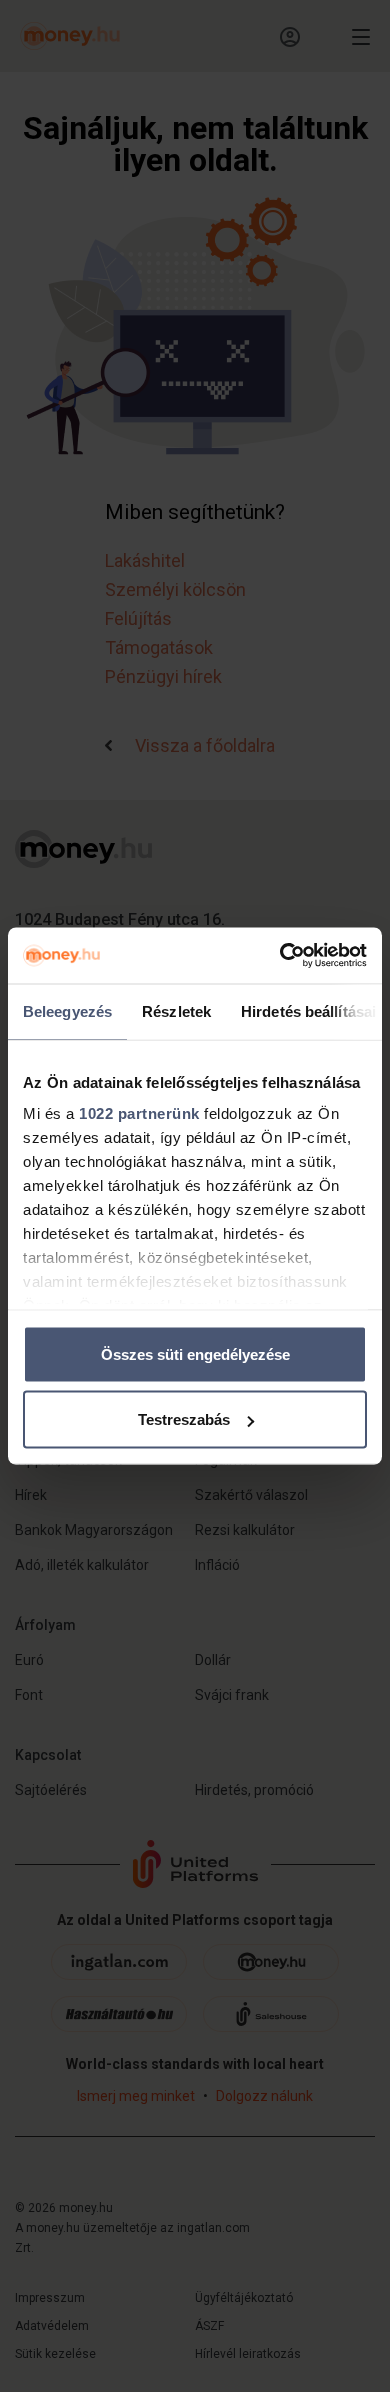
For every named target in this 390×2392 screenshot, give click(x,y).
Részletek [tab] (176, 1010)
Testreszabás (184, 1419)
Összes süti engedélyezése (195, 1353)
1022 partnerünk (139, 1113)
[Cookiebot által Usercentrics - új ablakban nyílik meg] (280, 956)
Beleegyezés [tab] (67, 1010)
